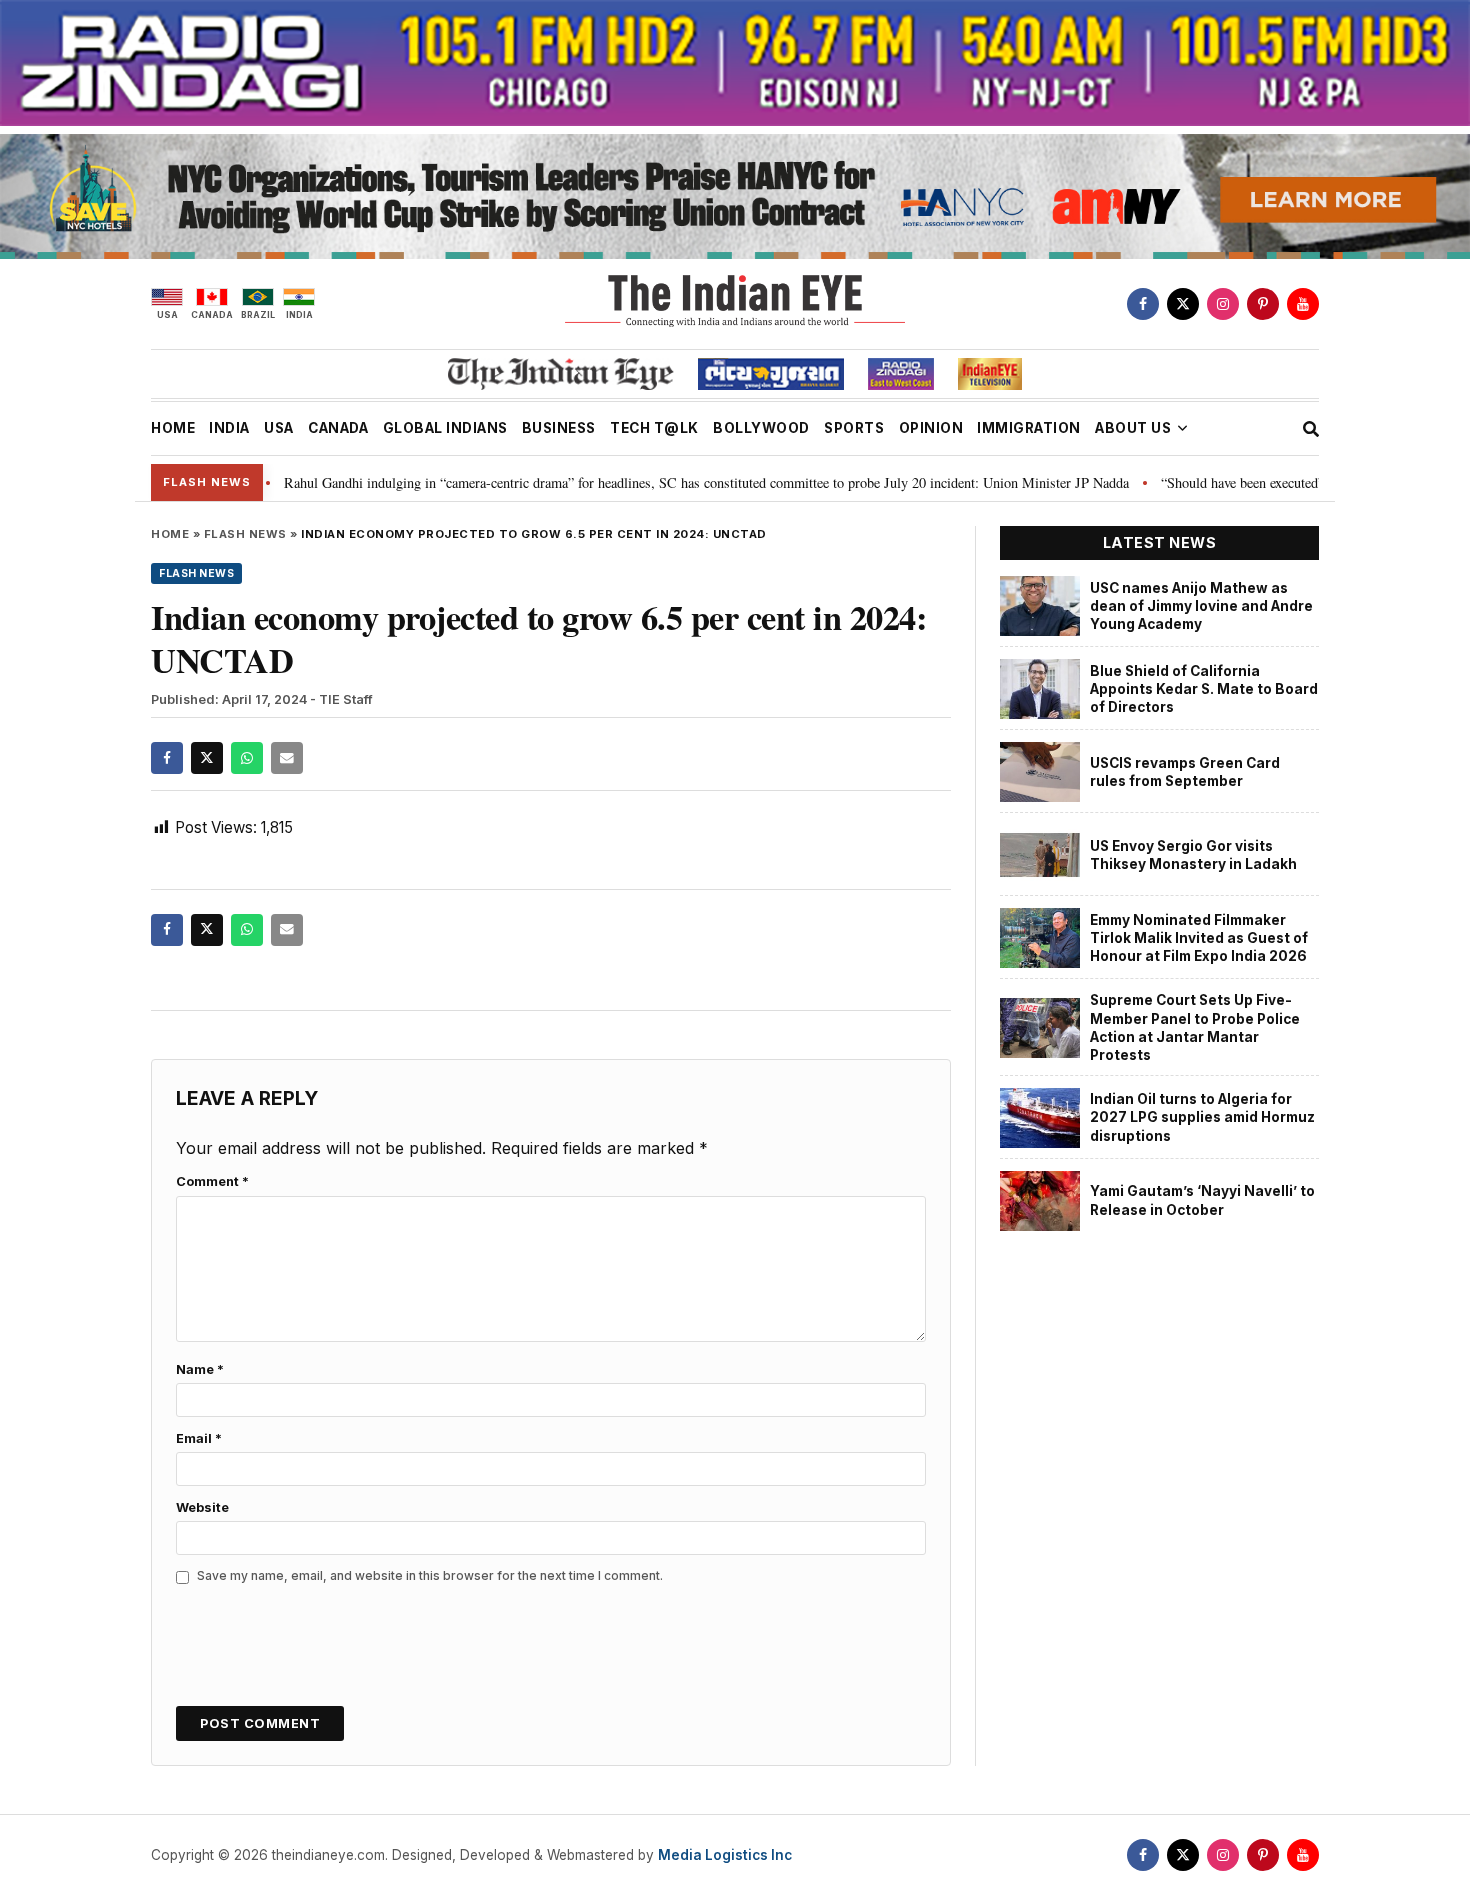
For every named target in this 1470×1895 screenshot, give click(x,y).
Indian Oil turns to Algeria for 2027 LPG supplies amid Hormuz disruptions (1202, 1117)
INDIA (229, 428)
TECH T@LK (654, 428)
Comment (212, 1181)
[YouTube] (1303, 304)
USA (279, 428)
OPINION (931, 428)
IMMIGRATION (1029, 428)
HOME (173, 428)
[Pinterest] (1263, 304)
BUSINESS (559, 428)
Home (170, 534)
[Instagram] (1223, 304)
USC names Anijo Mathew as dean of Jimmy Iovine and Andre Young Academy (1201, 606)
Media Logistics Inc (725, 1855)
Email (199, 1438)
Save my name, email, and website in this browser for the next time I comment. (430, 1575)
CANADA (338, 428)
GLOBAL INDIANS (445, 428)
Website (202, 1507)
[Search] (1311, 429)
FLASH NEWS (245, 534)
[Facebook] (1143, 304)
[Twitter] (1183, 304)
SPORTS (854, 428)
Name (200, 1369)
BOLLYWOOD (761, 428)
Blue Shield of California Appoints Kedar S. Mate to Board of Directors (1204, 689)
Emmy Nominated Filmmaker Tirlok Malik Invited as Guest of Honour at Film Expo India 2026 (1199, 938)
